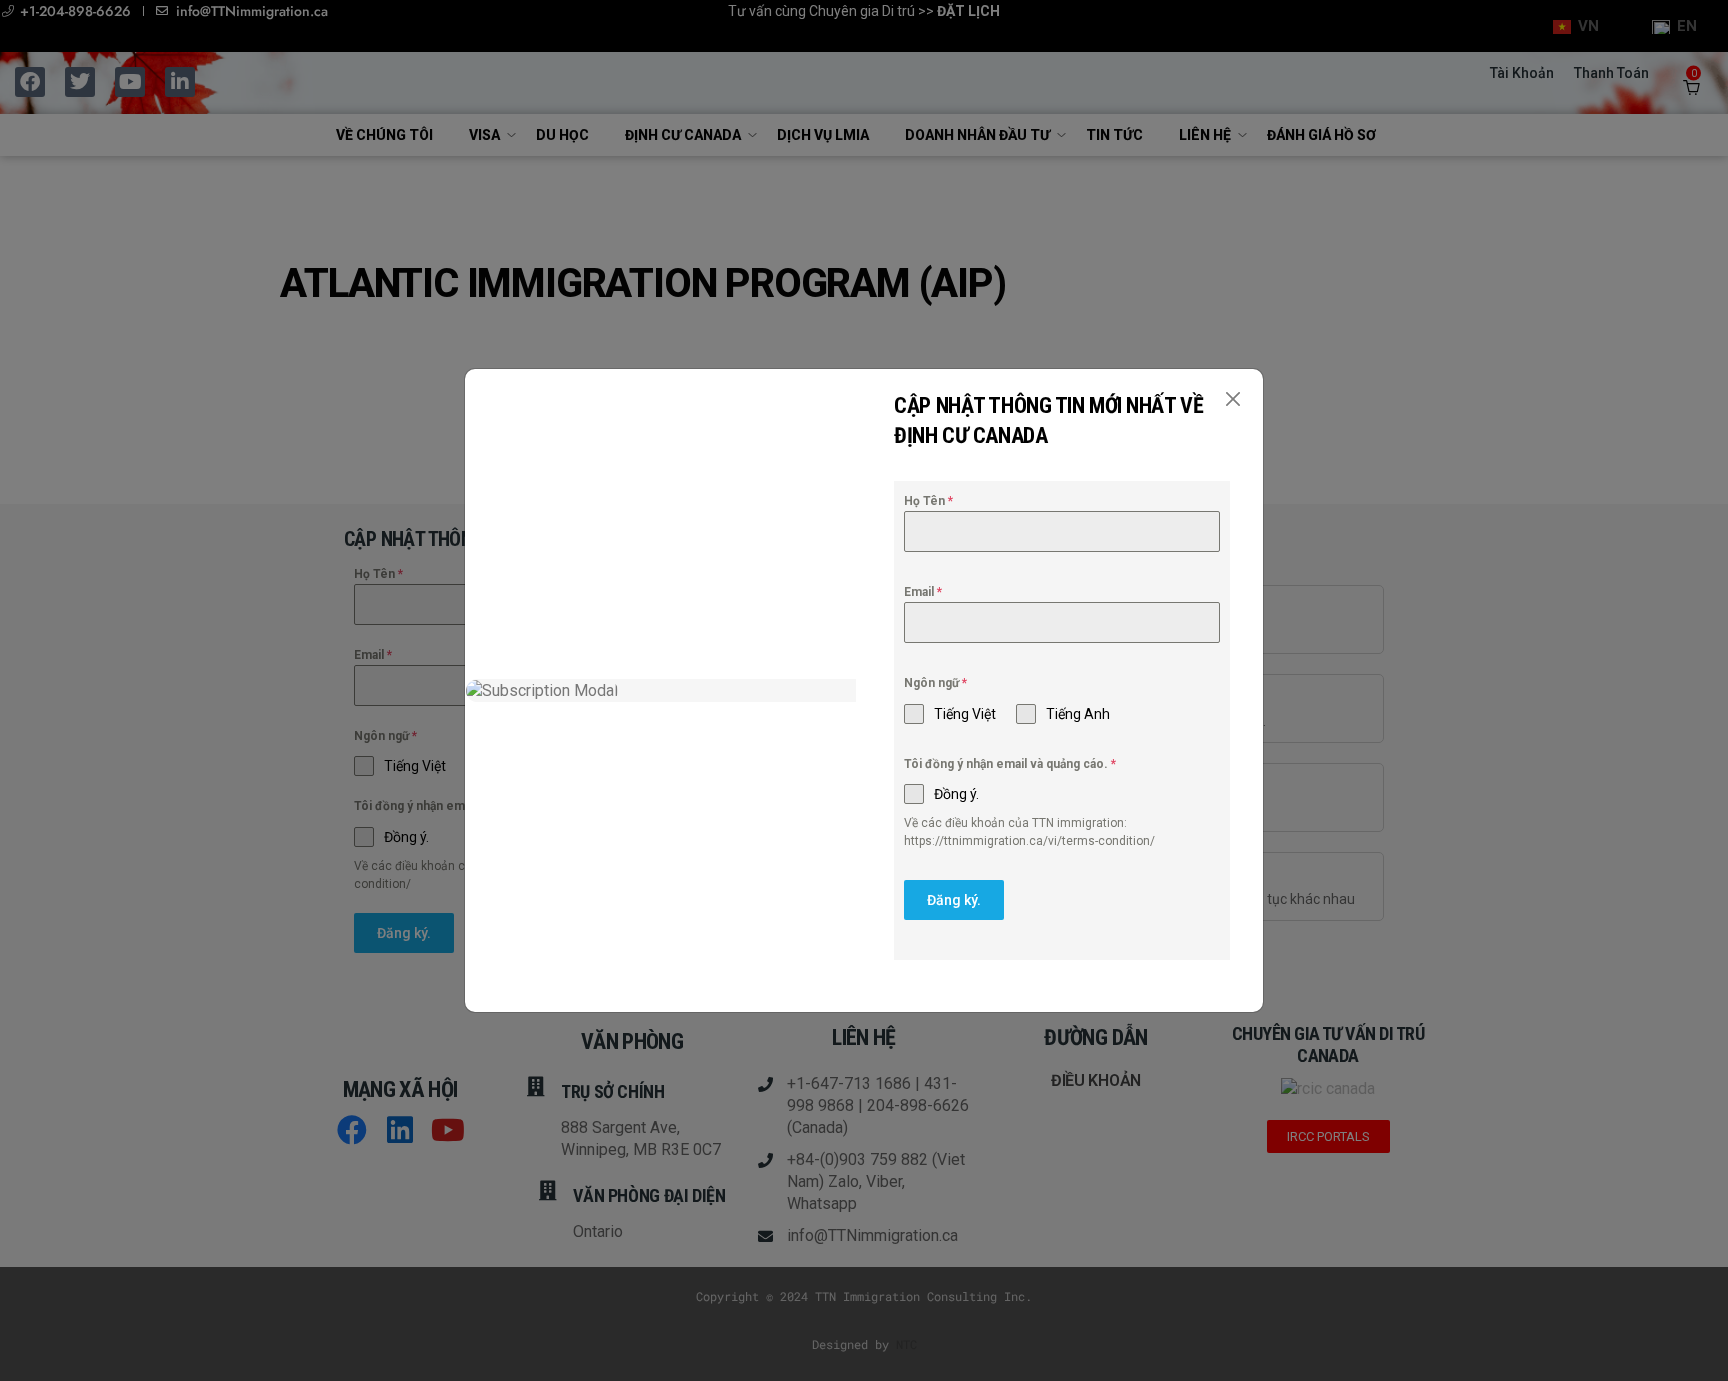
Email (923, 592)
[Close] (1232, 399)
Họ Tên (928, 501)
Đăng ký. (954, 900)
